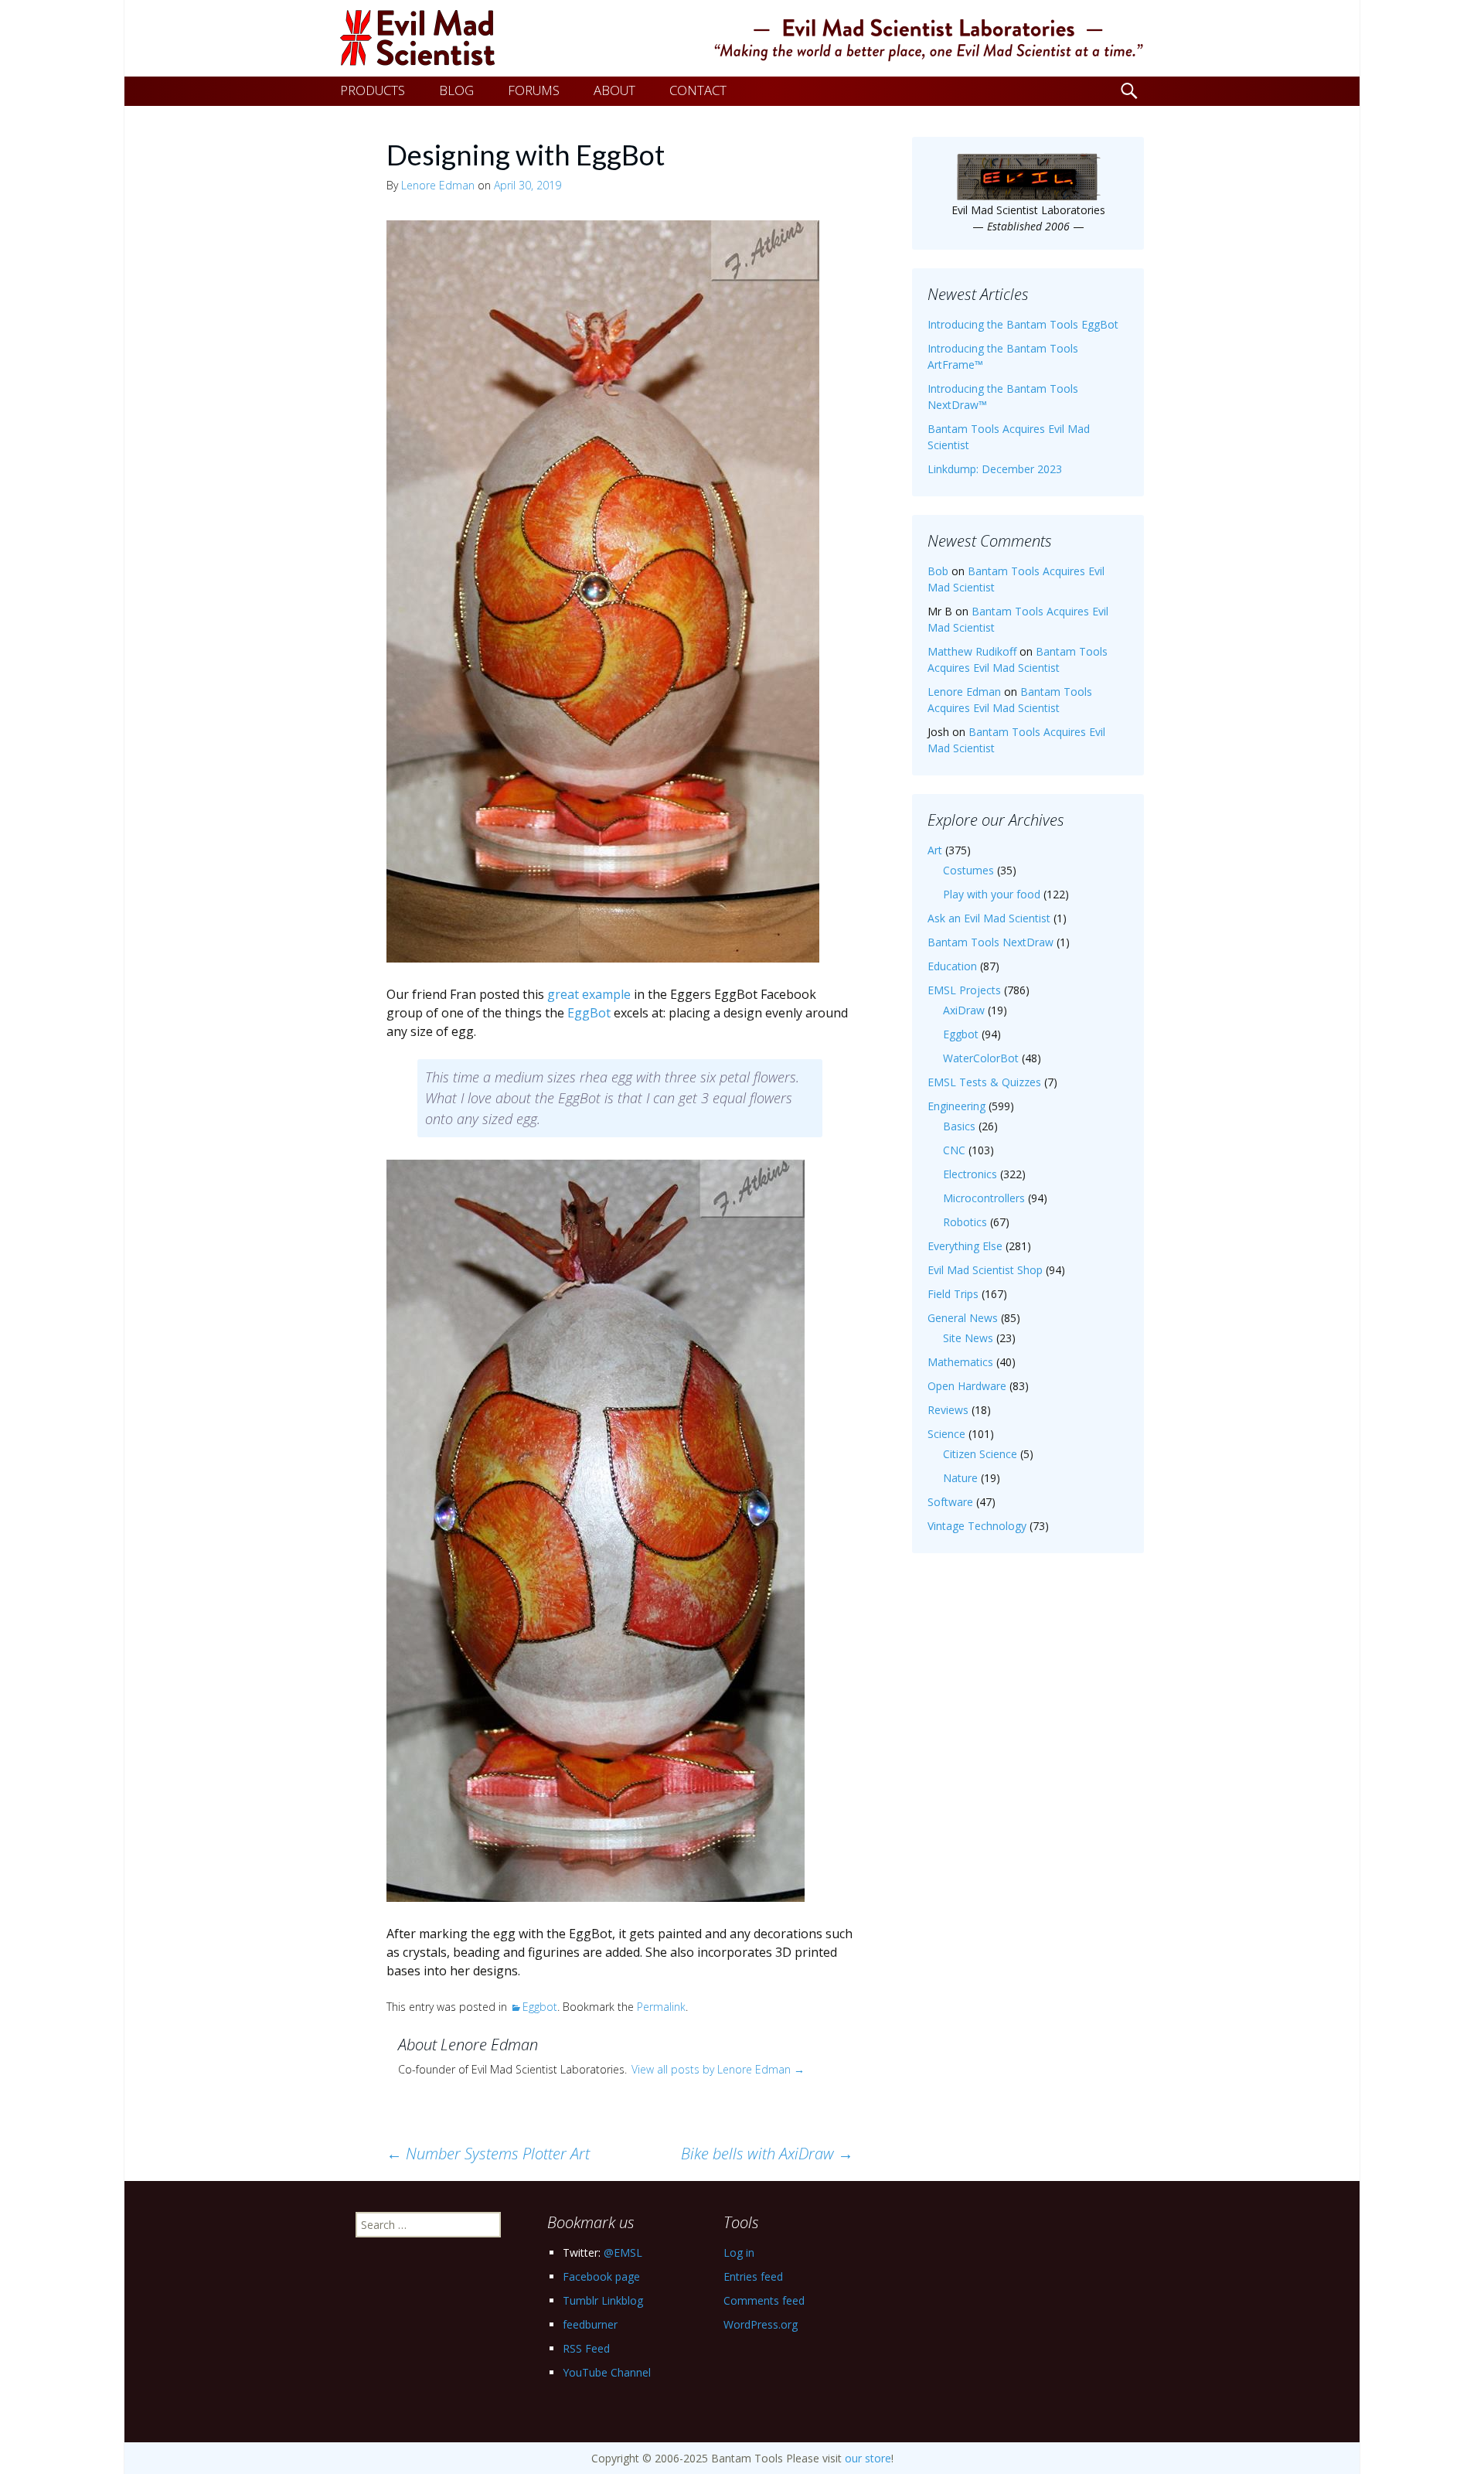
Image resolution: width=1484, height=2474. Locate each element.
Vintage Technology (977, 1526)
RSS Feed (586, 2348)
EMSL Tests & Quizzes (984, 1082)
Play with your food (992, 894)
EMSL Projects (964, 990)
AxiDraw (964, 1010)
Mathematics (960, 1362)
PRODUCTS (373, 90)
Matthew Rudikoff (972, 651)
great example (589, 994)
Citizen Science (980, 1454)
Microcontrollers (984, 1198)
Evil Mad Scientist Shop (985, 1270)
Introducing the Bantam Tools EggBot (1023, 324)
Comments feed (764, 2300)
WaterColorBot (981, 1058)
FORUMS (534, 90)
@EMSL (623, 2252)
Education (952, 966)
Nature (960, 1478)
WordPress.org (761, 2324)
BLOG (456, 90)
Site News (968, 1338)
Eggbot (540, 2007)
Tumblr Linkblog (603, 2300)
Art (935, 850)
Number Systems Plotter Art (488, 2154)
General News (963, 1318)
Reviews (948, 1410)
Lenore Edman (438, 185)
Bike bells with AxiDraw (767, 2154)
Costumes (968, 870)
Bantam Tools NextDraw (990, 942)
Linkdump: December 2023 (995, 469)
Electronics (970, 1174)
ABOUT (614, 90)
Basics (959, 1126)
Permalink (661, 2007)
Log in (739, 2252)
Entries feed (753, 2276)
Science (946, 1434)
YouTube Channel (607, 2372)
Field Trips (953, 1294)
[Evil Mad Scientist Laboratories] (742, 38)
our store (868, 2458)
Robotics (965, 1222)
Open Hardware (967, 1386)
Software (950, 1502)
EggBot (589, 1013)
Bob (938, 571)
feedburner (590, 2324)
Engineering (956, 1106)
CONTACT (698, 90)
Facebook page (601, 2276)
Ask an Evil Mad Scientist (989, 918)
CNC (954, 1150)
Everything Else (965, 1246)
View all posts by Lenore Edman (718, 2069)
